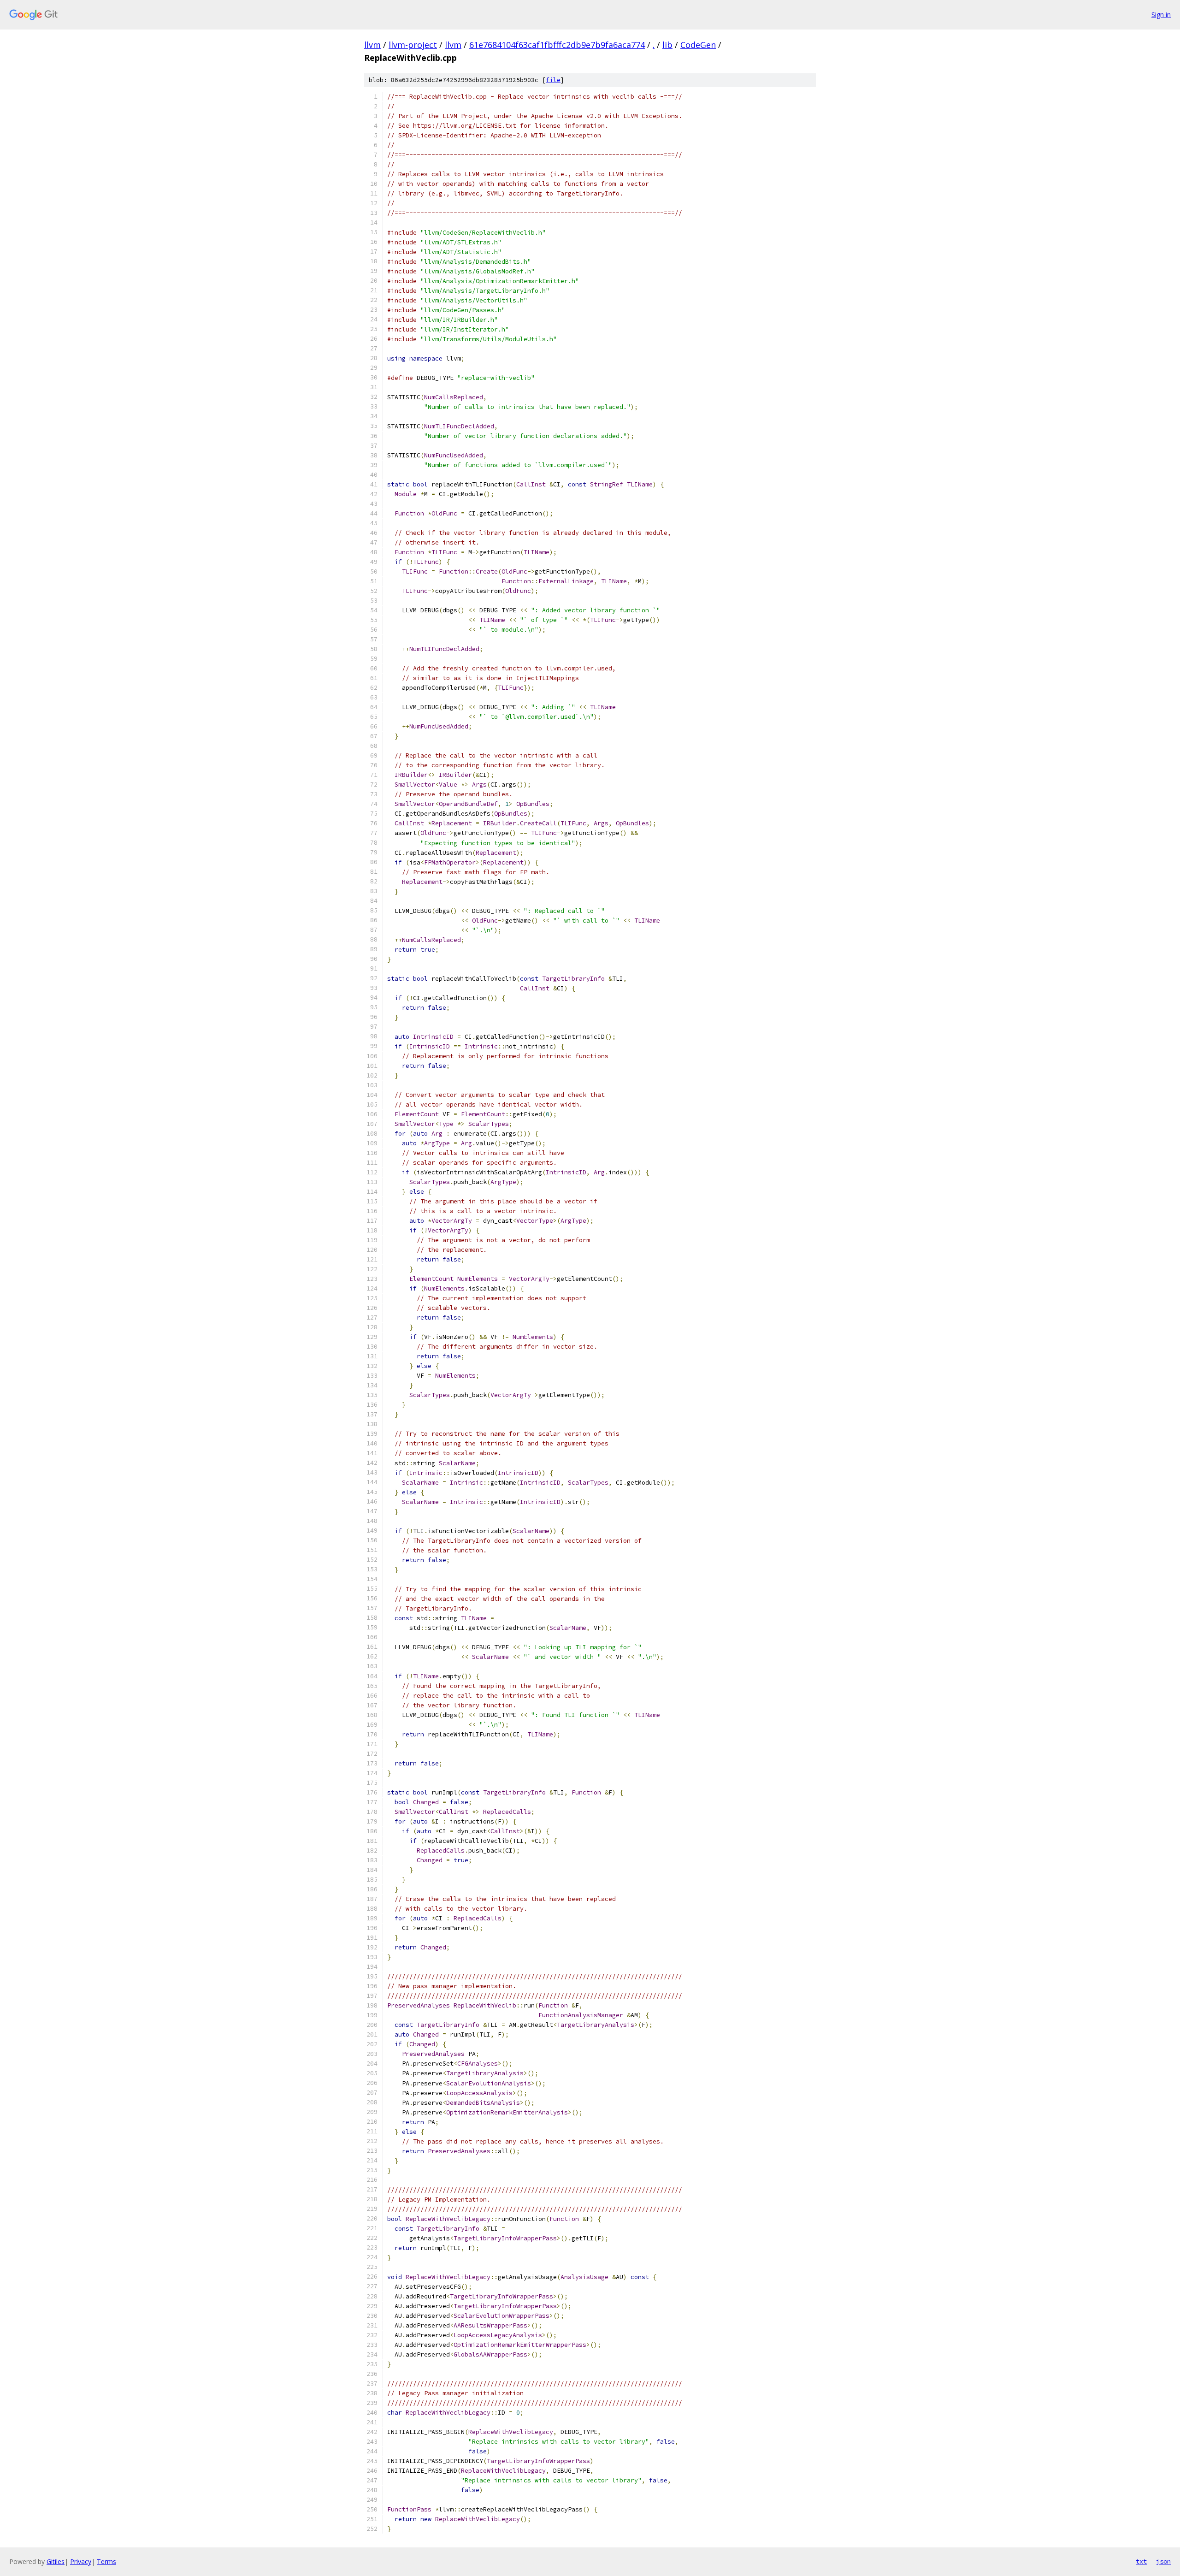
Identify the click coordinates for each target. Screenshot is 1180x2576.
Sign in (1161, 15)
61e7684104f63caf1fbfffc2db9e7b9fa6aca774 (557, 45)
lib (667, 45)
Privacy (81, 2561)
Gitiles (56, 2561)
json (1163, 2561)
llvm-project (413, 45)
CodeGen (698, 45)
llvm (372, 45)
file (553, 80)
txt (1141, 2561)
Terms (106, 2561)
